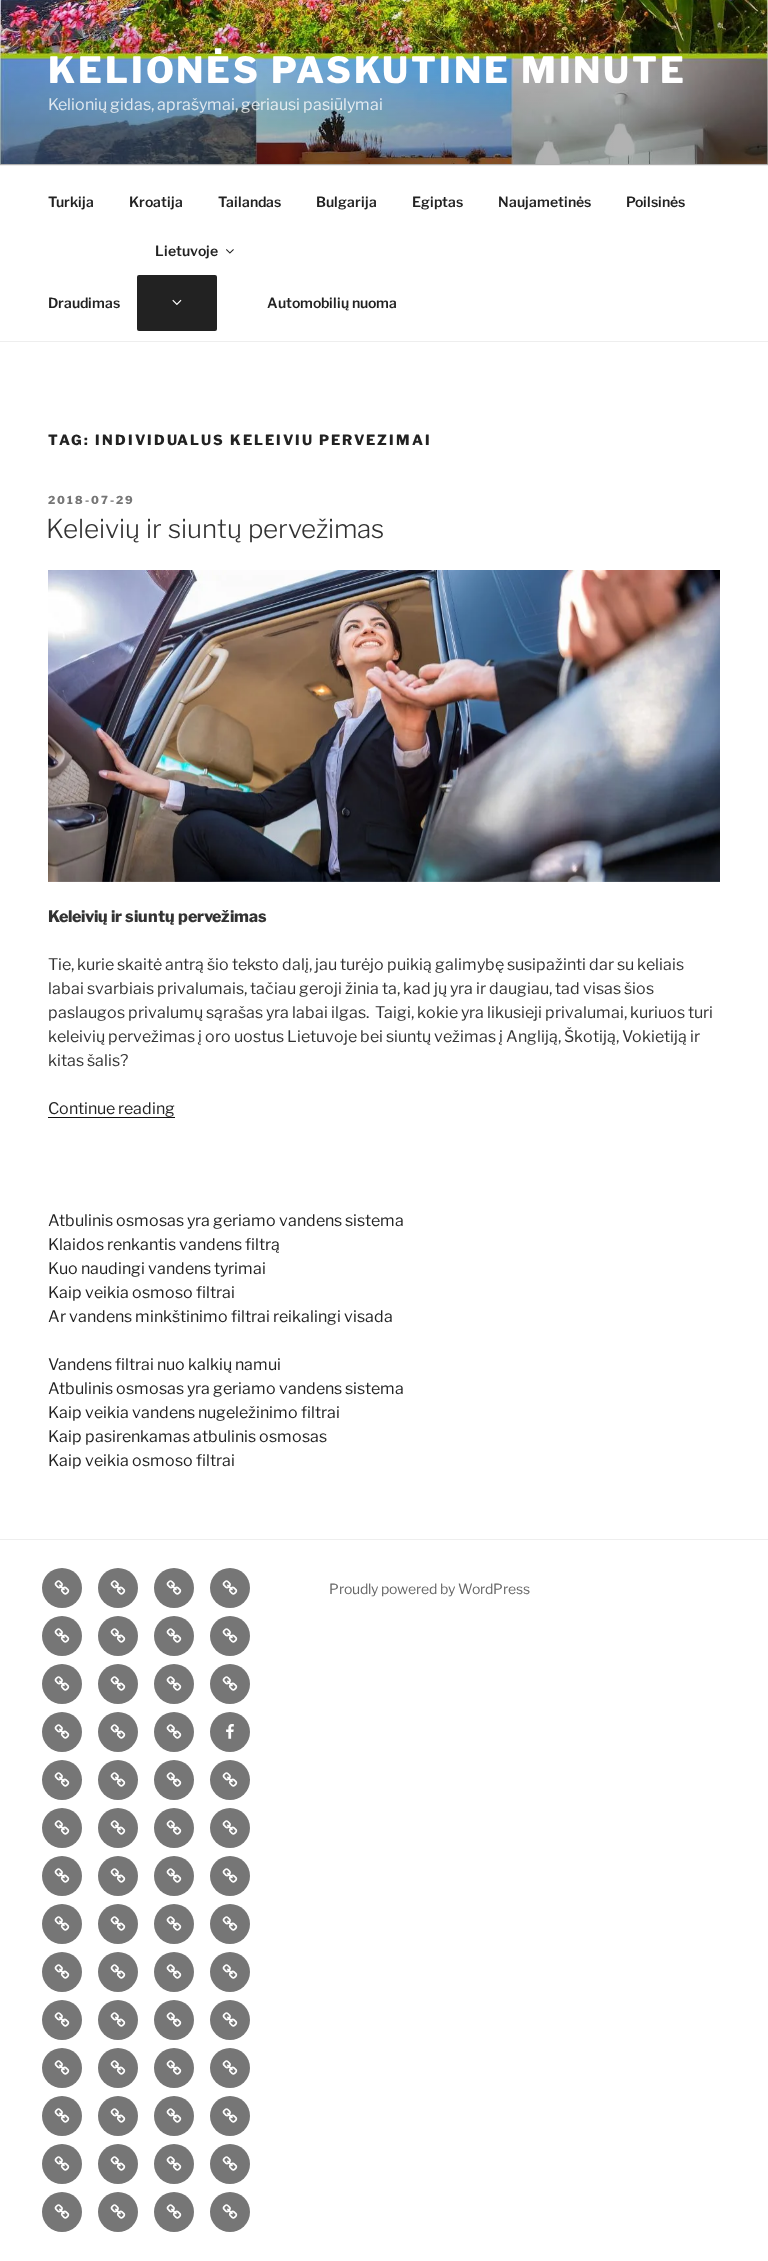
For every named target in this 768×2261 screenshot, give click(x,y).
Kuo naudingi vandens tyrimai (157, 1268)
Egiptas (437, 201)
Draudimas (84, 302)
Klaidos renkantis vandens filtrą (164, 1244)
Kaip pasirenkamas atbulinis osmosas (187, 1436)
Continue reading (111, 1108)
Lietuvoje (186, 250)
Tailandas (249, 201)
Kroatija (156, 201)
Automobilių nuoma (332, 302)
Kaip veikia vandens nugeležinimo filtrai (194, 1412)
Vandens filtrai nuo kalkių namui (164, 1364)
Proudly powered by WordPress (429, 1588)
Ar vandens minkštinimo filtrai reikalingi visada (220, 1316)
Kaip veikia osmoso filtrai (141, 1292)
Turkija (71, 201)
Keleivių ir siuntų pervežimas (215, 528)
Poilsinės (655, 201)
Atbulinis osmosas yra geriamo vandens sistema (226, 1220)
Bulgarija (346, 201)
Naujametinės (544, 201)
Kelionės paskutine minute (367, 70)
